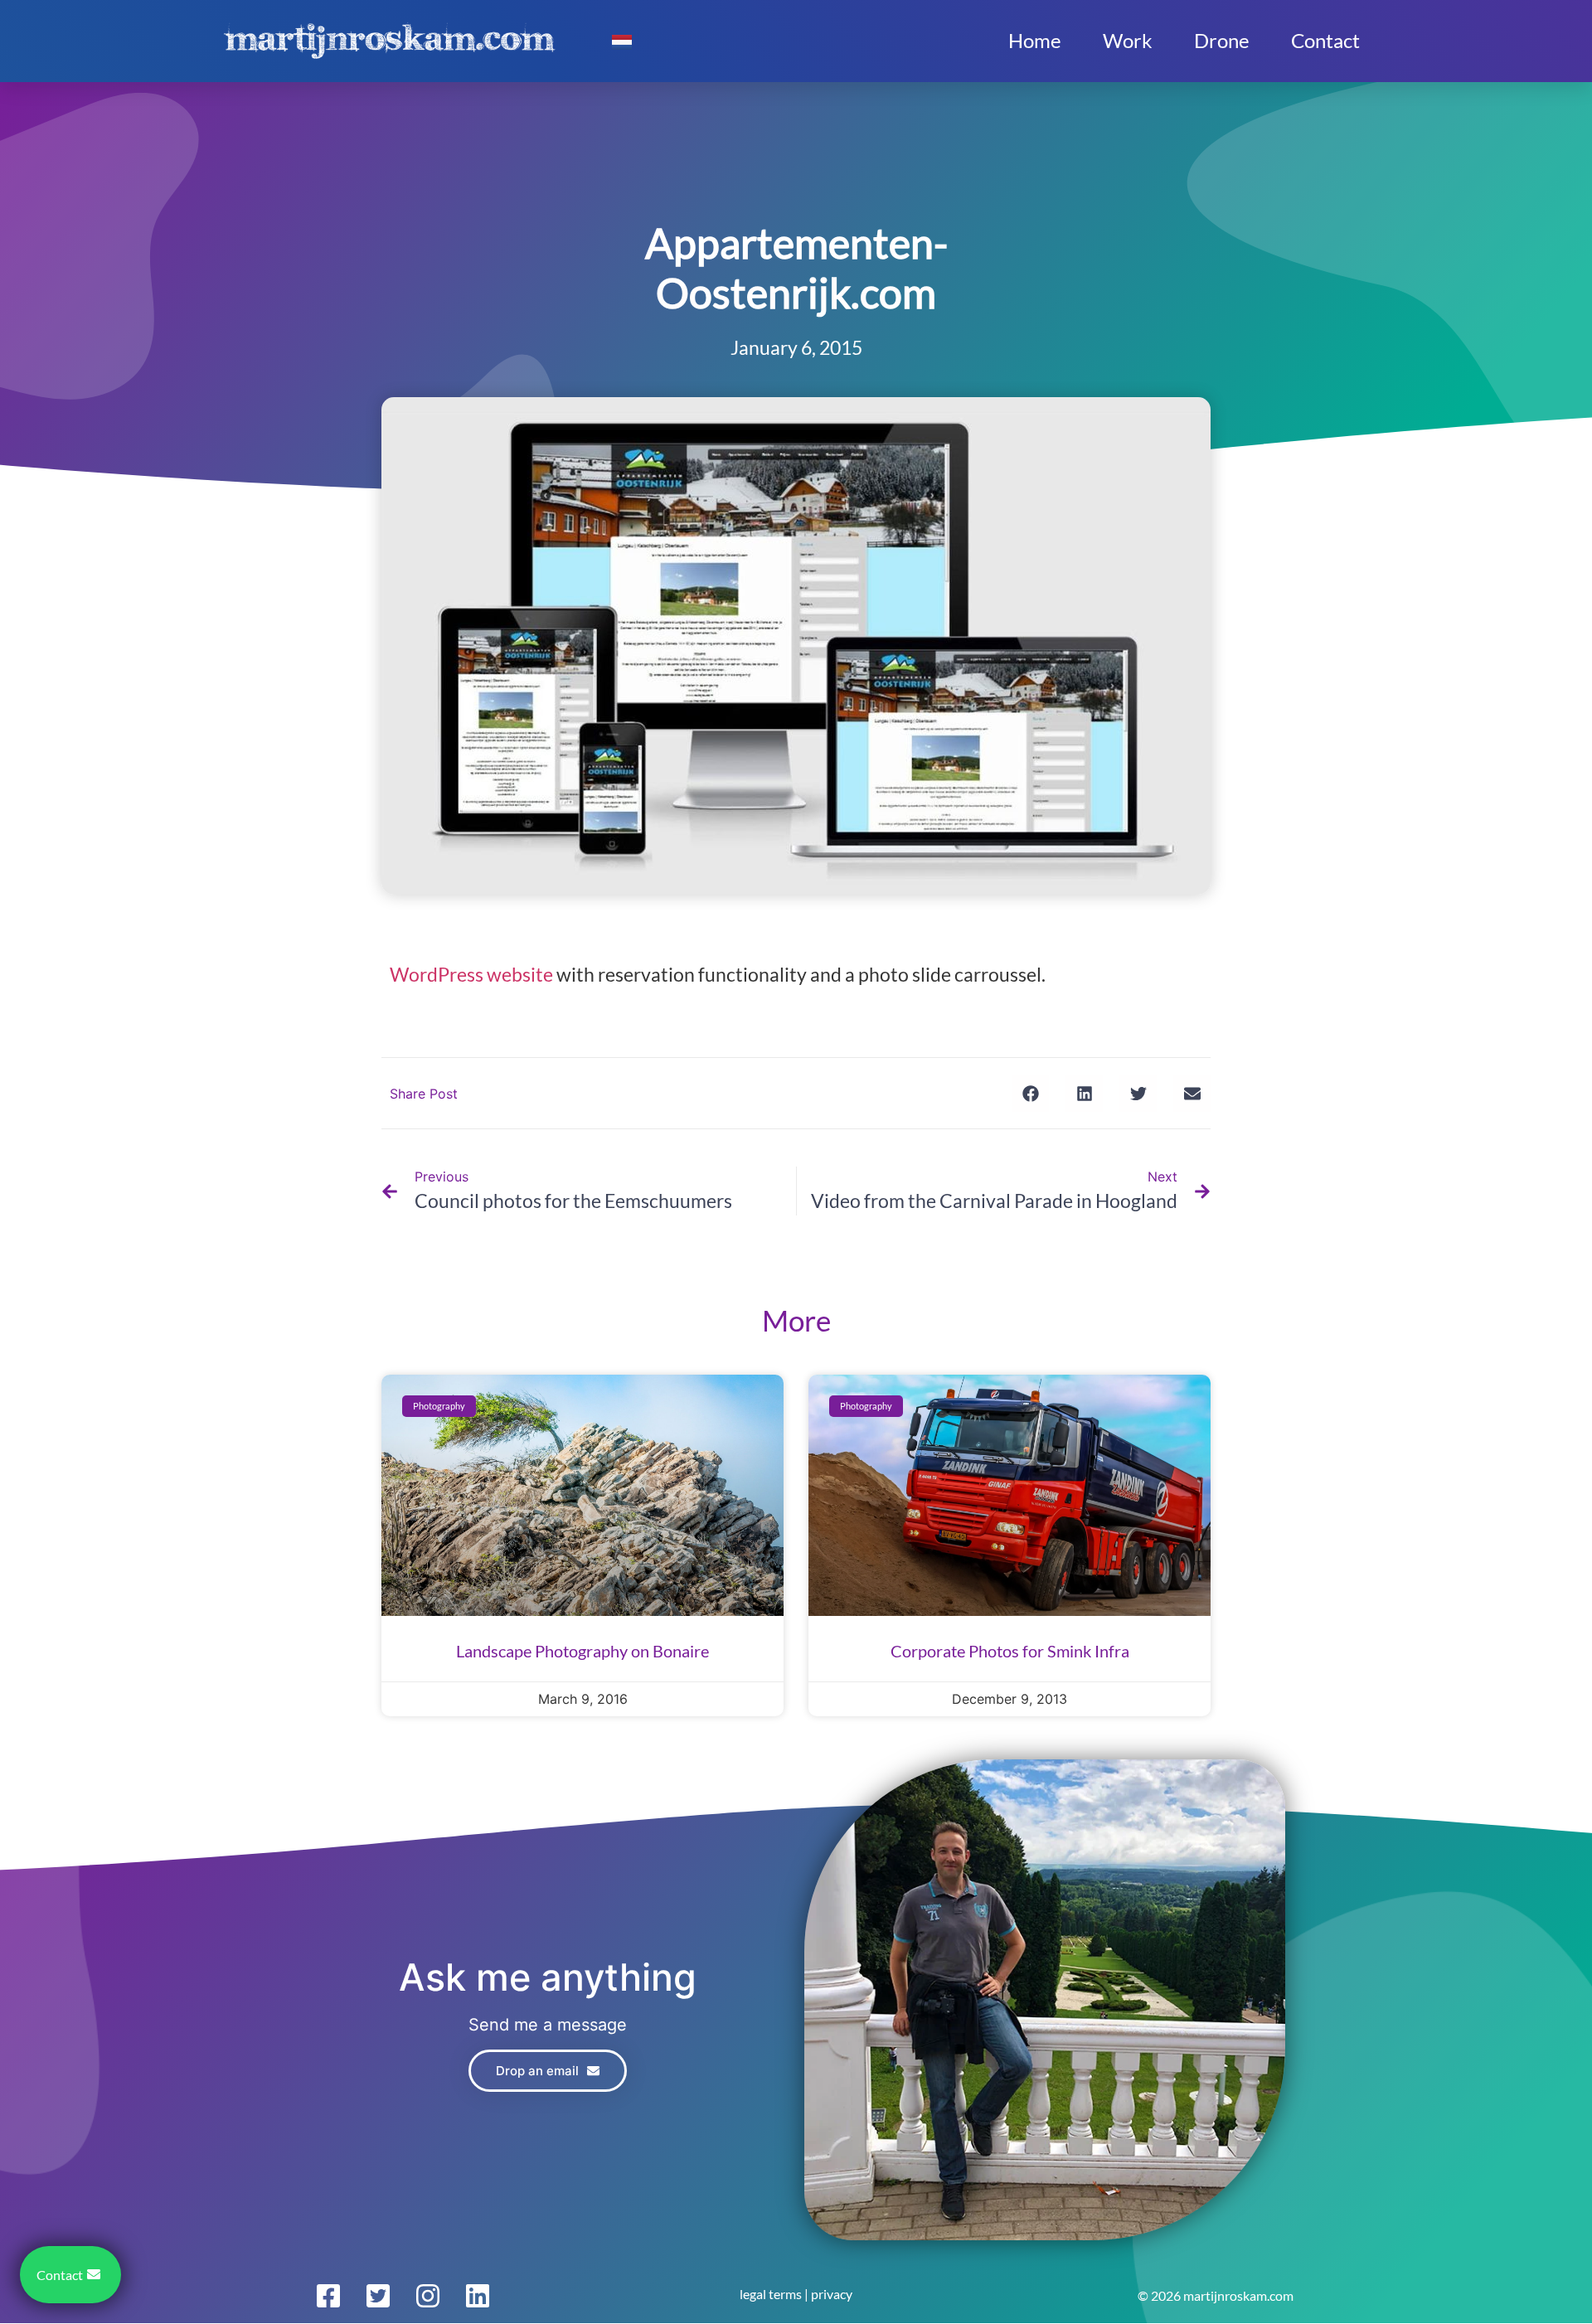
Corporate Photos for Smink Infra (1010, 1651)
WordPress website (471, 974)
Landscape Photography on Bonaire (582, 1651)
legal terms (771, 2294)
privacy (832, 2294)
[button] (1030, 1093)
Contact (1325, 40)
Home (1035, 40)
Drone (1222, 40)
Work (1128, 40)
